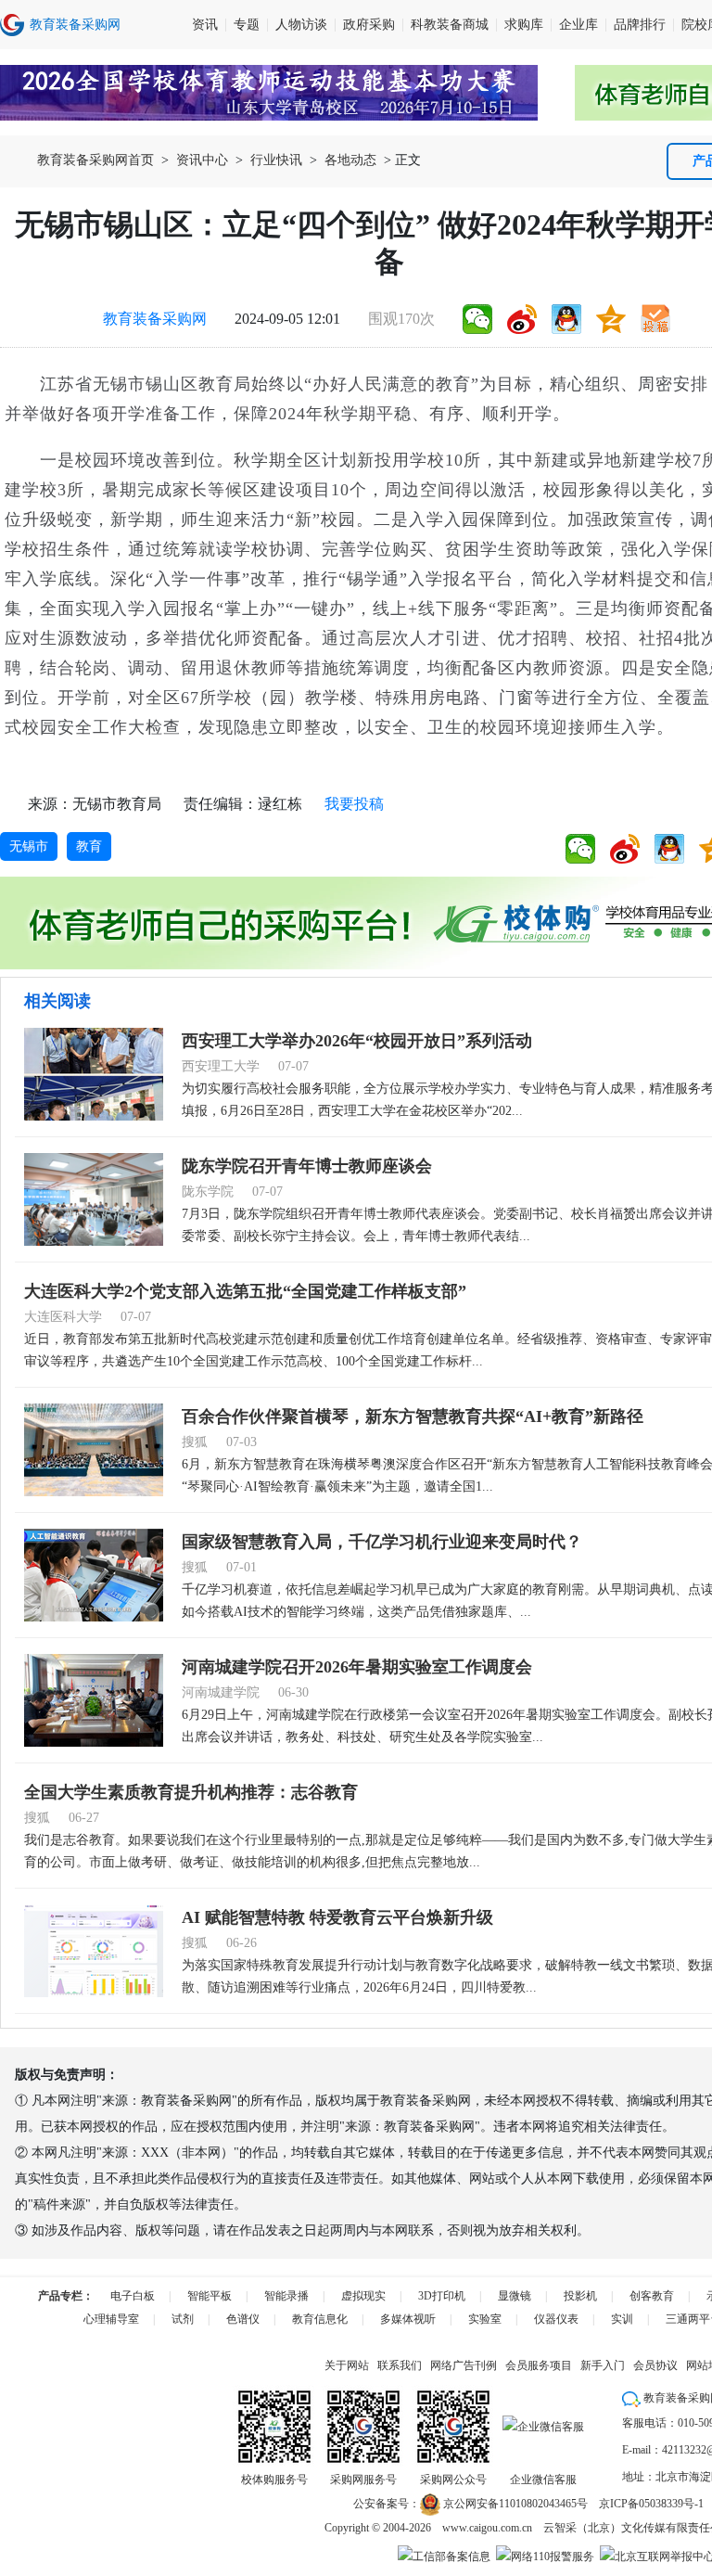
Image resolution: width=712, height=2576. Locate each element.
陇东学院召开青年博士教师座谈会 (307, 1166)
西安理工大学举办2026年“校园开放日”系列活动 (357, 1041)
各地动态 (350, 160)
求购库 (524, 25)
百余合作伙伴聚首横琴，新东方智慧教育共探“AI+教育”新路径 (413, 1416)
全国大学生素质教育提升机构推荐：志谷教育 (191, 1792)
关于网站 (347, 2365)
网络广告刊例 (464, 2365)
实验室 (485, 2319)
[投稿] (655, 319)
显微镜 (515, 2296)
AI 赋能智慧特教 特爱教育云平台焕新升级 (337, 1917)
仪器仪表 (556, 2319)
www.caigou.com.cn (487, 2528)
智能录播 (286, 2296)
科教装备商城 (450, 25)
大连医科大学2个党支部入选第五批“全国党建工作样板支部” (245, 1291)
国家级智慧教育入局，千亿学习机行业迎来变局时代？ (382, 1542)
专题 (247, 25)
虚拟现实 (363, 2296)
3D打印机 (442, 2296)
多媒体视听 (408, 2319)
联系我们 (400, 2365)
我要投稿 (354, 804)
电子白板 (133, 2296)
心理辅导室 (111, 2319)
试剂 (183, 2319)
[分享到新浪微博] (522, 319)
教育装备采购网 (155, 319)
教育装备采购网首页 (95, 160)
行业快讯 (276, 160)
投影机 (580, 2296)
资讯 (205, 25)
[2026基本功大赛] (269, 93)
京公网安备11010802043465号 (514, 2504)
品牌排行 (640, 25)
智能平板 (210, 2296)
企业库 (578, 25)
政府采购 (369, 25)
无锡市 (29, 846)
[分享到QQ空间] (611, 319)
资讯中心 (202, 160)
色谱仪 (243, 2319)
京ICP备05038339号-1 (651, 2504)
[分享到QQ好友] (566, 319)
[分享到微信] (477, 319)
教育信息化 (320, 2319)
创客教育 (652, 2296)
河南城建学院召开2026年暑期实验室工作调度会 (357, 1667)
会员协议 (655, 2365)
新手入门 (603, 2365)
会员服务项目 (539, 2365)
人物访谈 (301, 25)
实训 (622, 2319)
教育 (89, 846)
